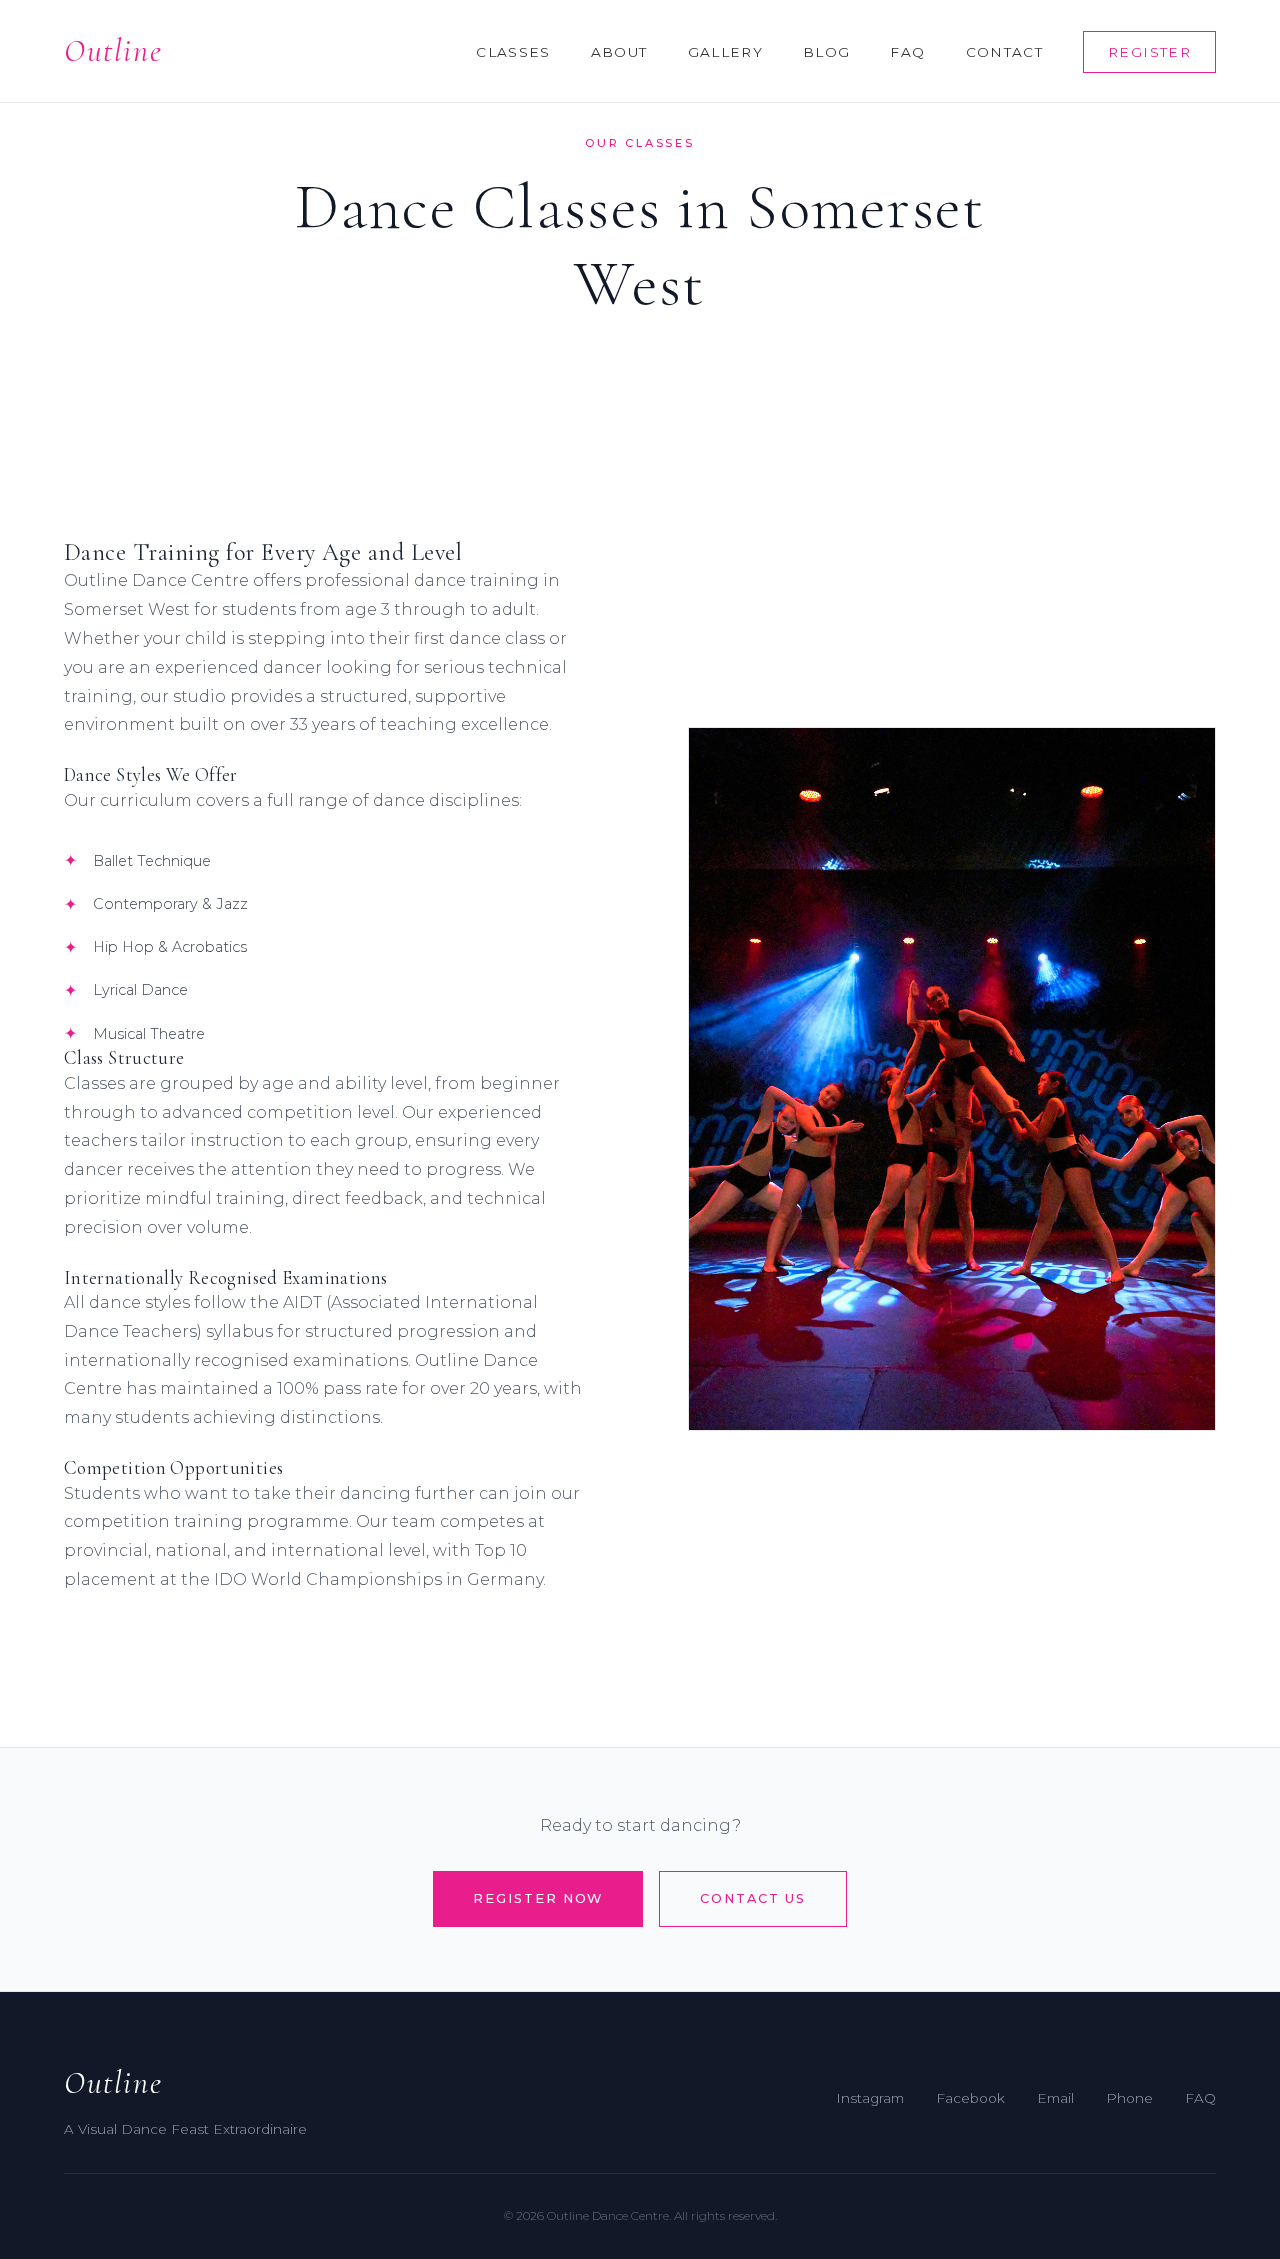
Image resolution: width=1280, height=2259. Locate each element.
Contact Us (752, 1898)
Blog (826, 52)
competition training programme (206, 1521)
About (619, 52)
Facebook (970, 2098)
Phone (1129, 2098)
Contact (1005, 52)
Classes (513, 52)
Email (1055, 2098)
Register (1149, 52)
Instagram (870, 2098)
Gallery (726, 52)
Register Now (538, 1898)
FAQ (907, 52)
